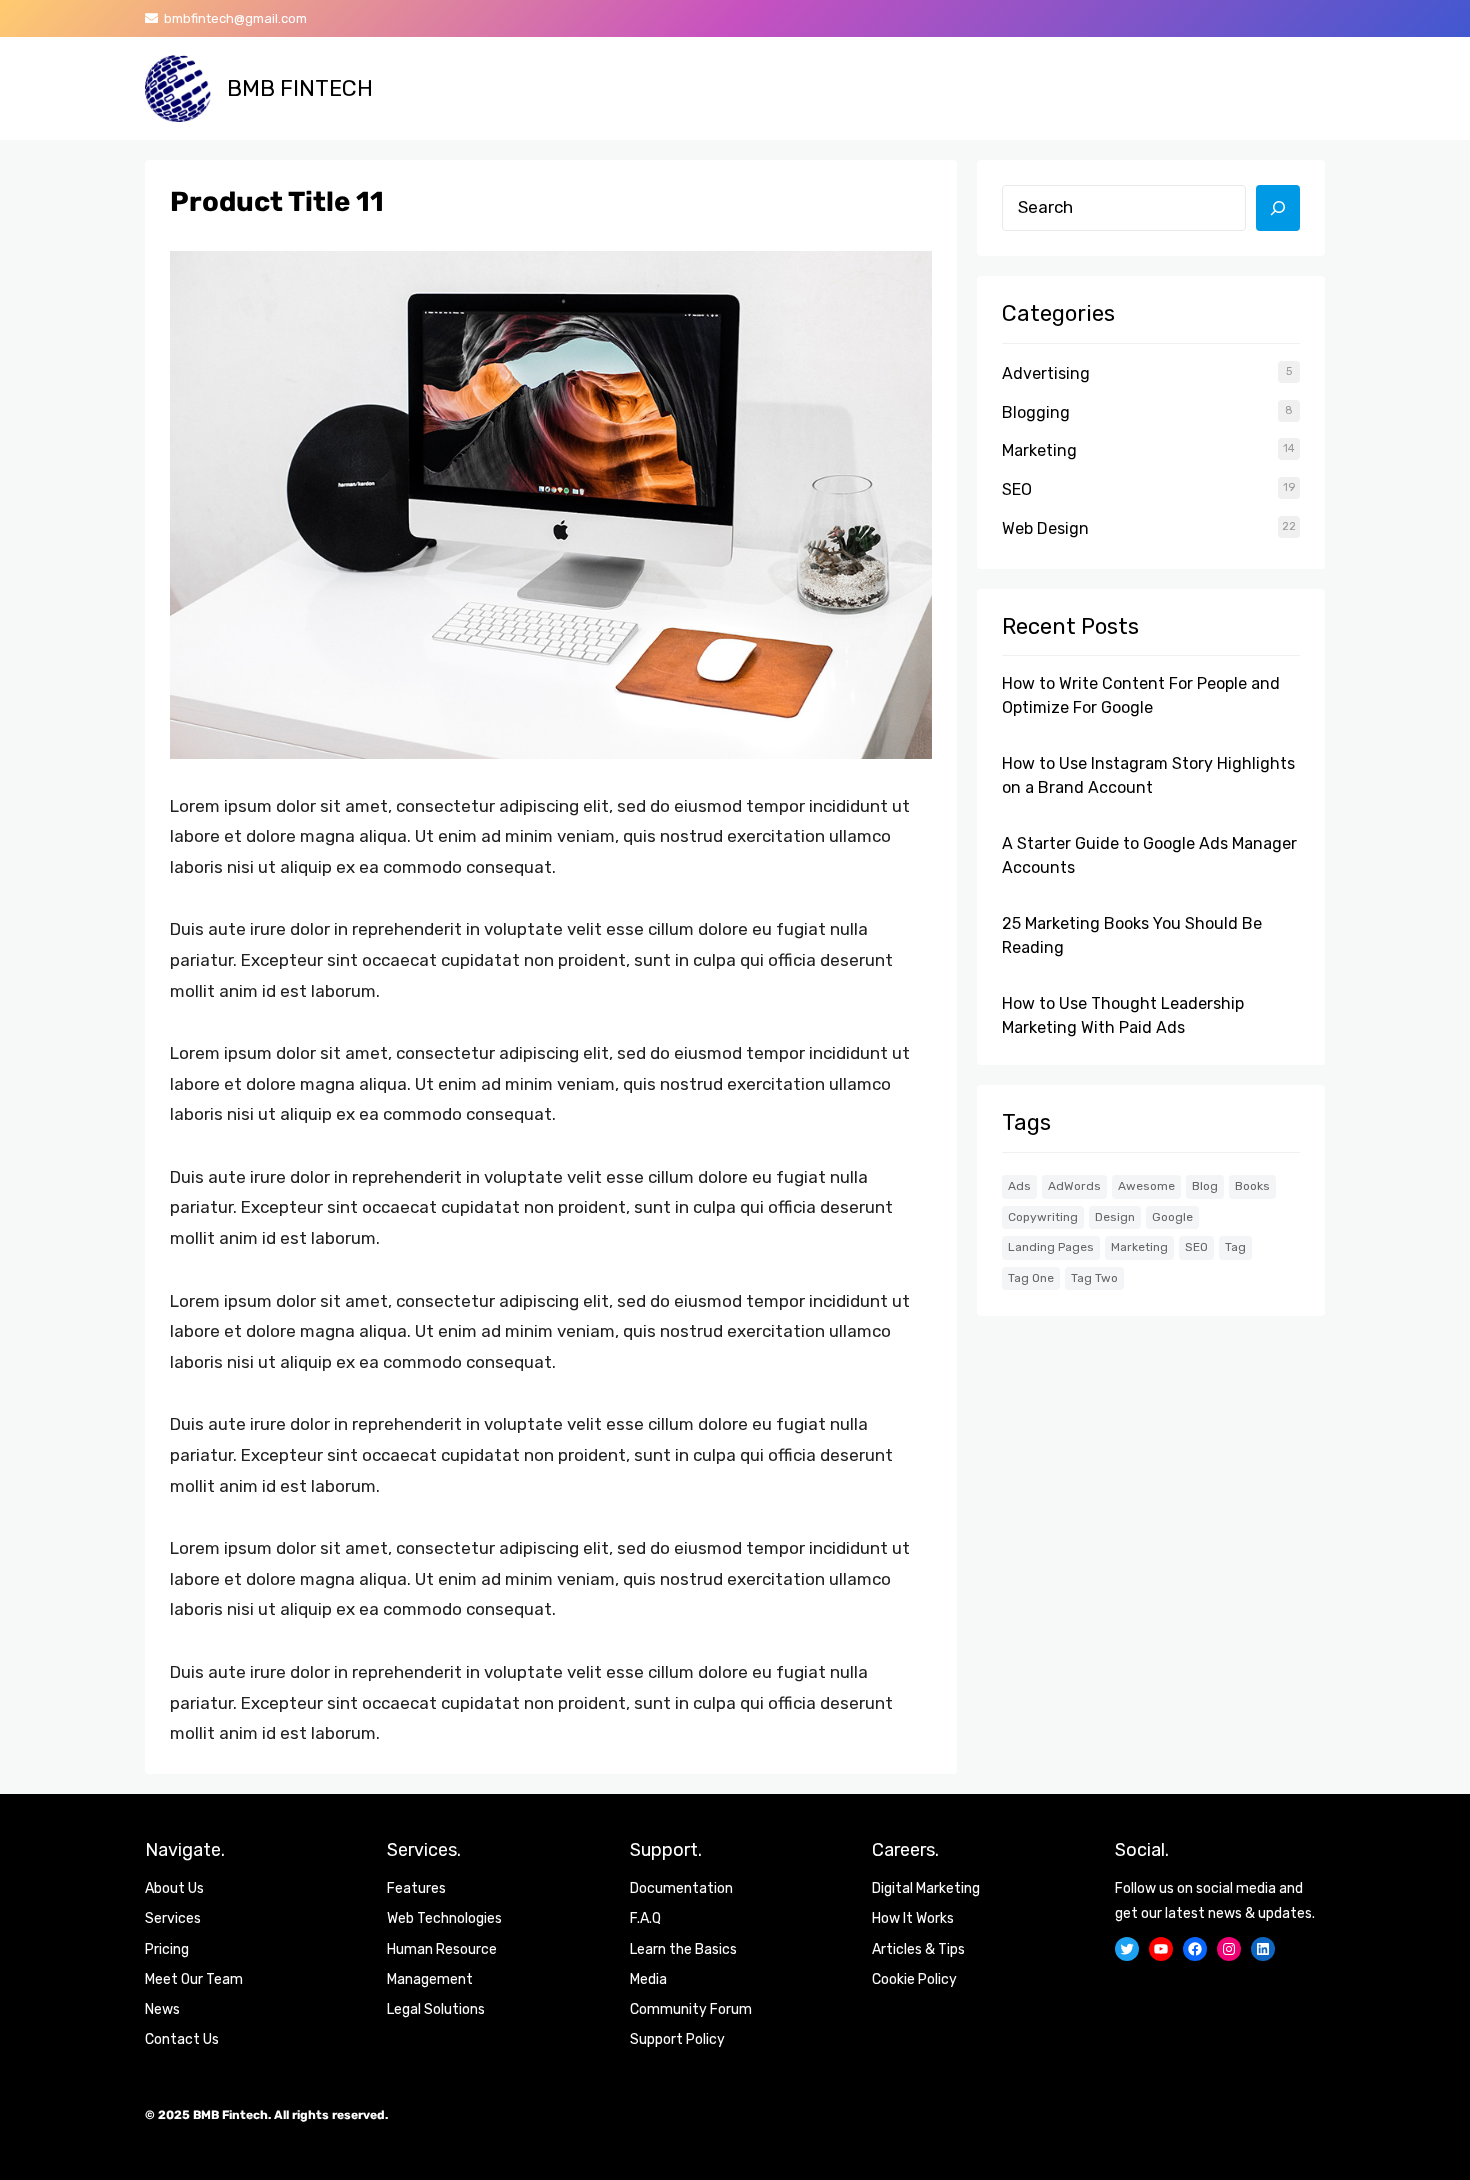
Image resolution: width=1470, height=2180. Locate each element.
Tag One (1031, 1278)
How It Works (913, 1918)
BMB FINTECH (300, 88)
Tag (1235, 1247)
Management (430, 1979)
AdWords (1074, 1186)
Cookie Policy (914, 1979)
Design (1115, 1217)
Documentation (681, 1888)
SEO (1017, 489)
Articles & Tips (918, 1949)
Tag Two (1094, 1278)
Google (1172, 1217)
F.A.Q (645, 1918)
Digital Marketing (926, 1888)
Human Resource (442, 1949)
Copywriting (1043, 1217)
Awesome (1146, 1186)
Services (173, 1918)
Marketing (1039, 450)
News (162, 2009)
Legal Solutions (436, 2009)
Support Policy (677, 2039)
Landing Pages (1051, 1247)
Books (1252, 1186)
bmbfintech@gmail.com (232, 18)
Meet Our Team (194, 1979)
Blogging (1036, 412)
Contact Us (182, 2039)
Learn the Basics (683, 1949)
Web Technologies (444, 1918)
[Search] (1278, 208)
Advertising (1046, 373)
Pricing (167, 1949)
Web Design (1045, 528)
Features (416, 1888)
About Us (174, 1888)
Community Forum (691, 2009)
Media (648, 1979)
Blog (1205, 1186)
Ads (1019, 1186)
